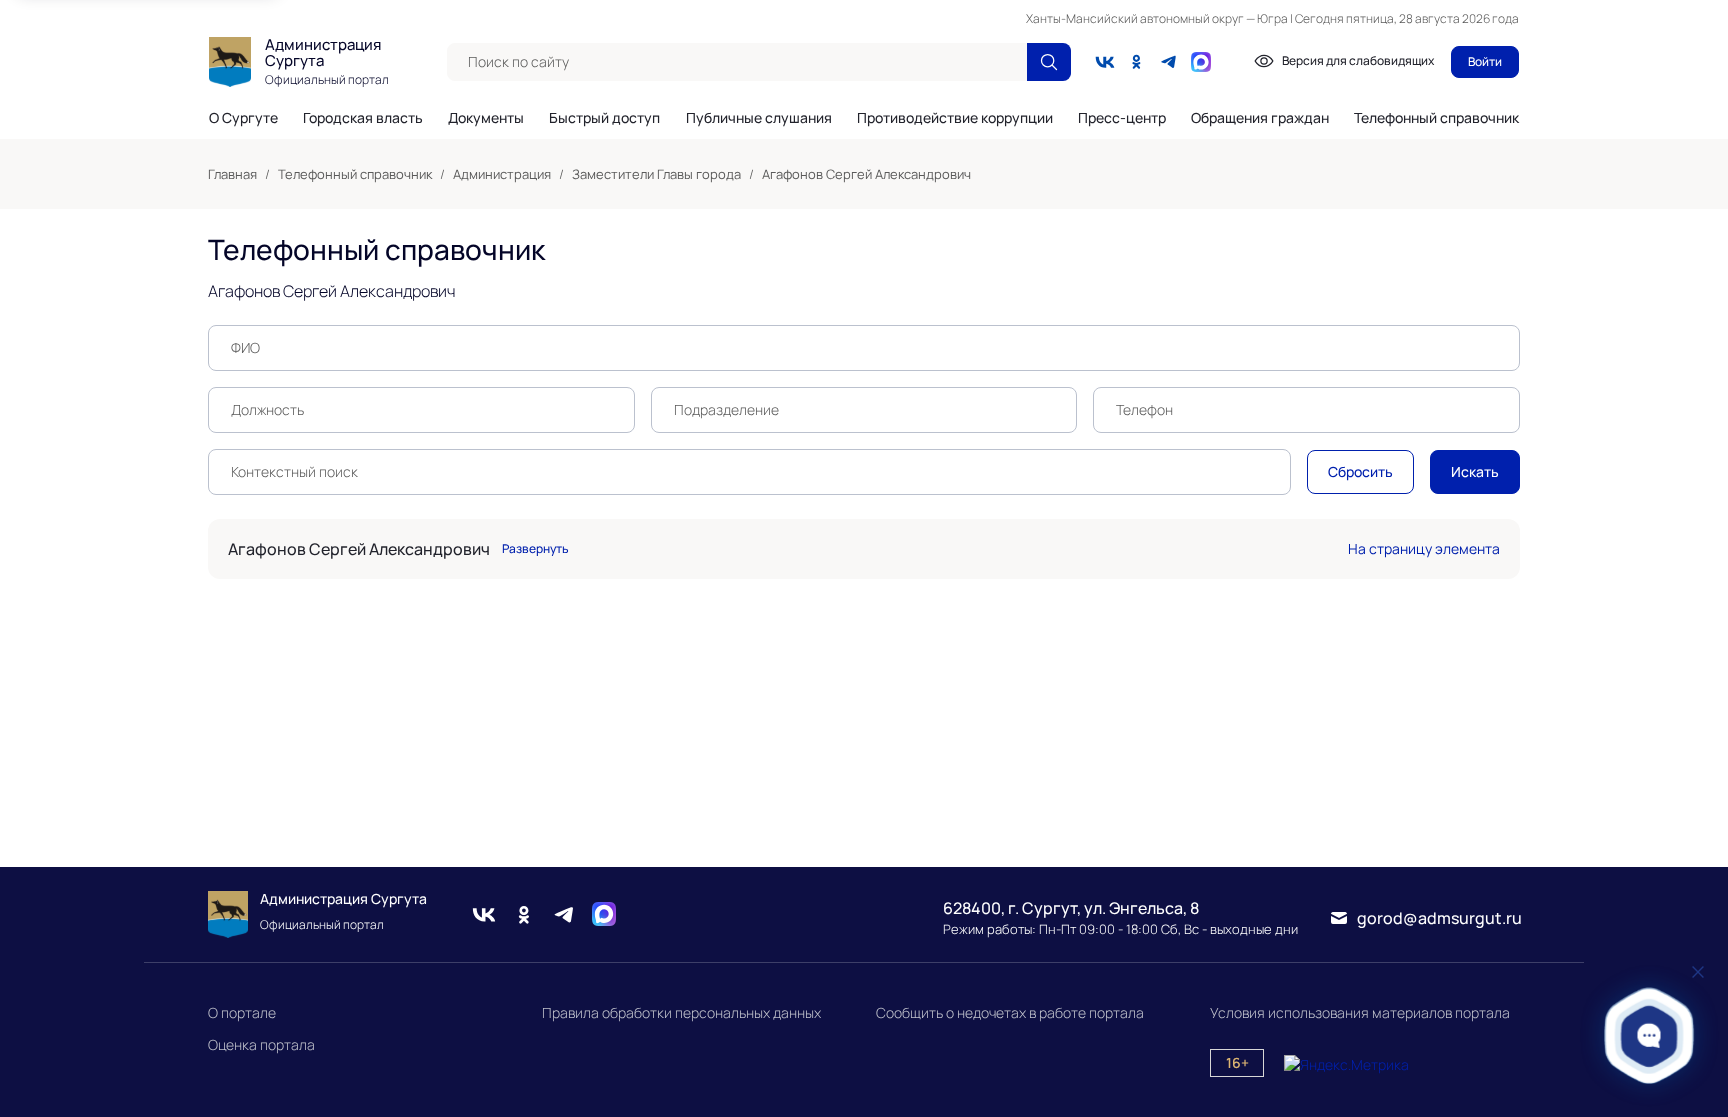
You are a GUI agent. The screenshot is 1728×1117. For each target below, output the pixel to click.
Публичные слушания (759, 118)
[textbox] (737, 62)
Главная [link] (232, 174)
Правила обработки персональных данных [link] (681, 1012)
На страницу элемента (1424, 548)
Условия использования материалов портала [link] (1360, 1012)
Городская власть (363, 118)
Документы (486, 118)
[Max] (604, 914)
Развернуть (535, 549)
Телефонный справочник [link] (355, 174)
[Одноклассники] (1137, 62)
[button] (1649, 1035)
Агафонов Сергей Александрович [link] (866, 174)
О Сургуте (243, 118)
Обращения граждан (1260, 118)
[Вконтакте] (1105, 62)
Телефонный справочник (1436, 117)
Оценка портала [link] (261, 1044)
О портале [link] (242, 1012)
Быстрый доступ (604, 118)
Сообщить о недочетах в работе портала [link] (1010, 1012)
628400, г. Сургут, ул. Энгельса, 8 (1071, 908)
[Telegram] (1169, 62)
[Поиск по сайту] (1049, 62)
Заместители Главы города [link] (656, 174)
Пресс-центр (1122, 118)
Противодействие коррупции (955, 118)
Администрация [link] (502, 174)
